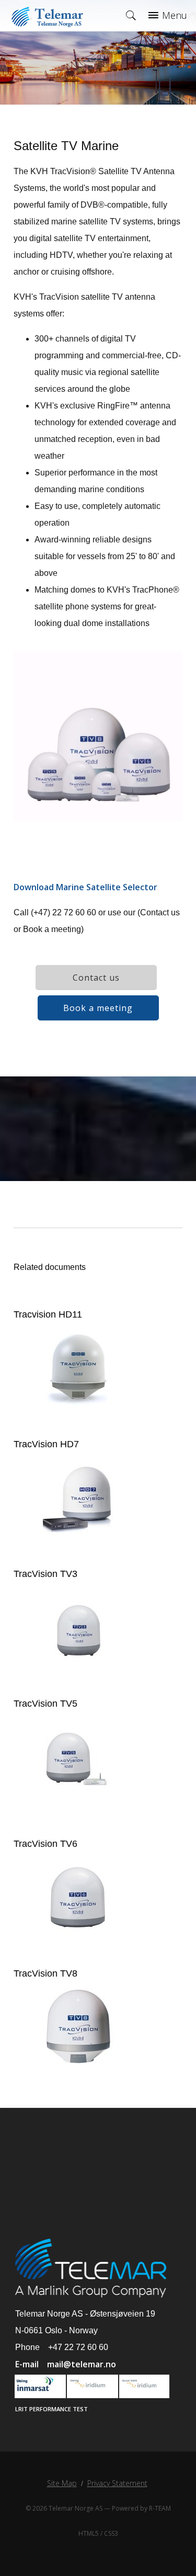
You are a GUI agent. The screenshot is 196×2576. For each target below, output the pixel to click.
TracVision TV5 (45, 1704)
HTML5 (89, 2533)
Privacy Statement (117, 2483)
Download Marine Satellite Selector (85, 887)
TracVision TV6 (45, 1844)
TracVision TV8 (45, 1973)
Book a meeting (98, 1008)
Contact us (96, 978)
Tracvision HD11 (48, 1314)
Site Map (62, 2483)
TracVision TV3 (45, 1574)
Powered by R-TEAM (141, 2508)
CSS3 (111, 2533)
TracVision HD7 (46, 1444)
